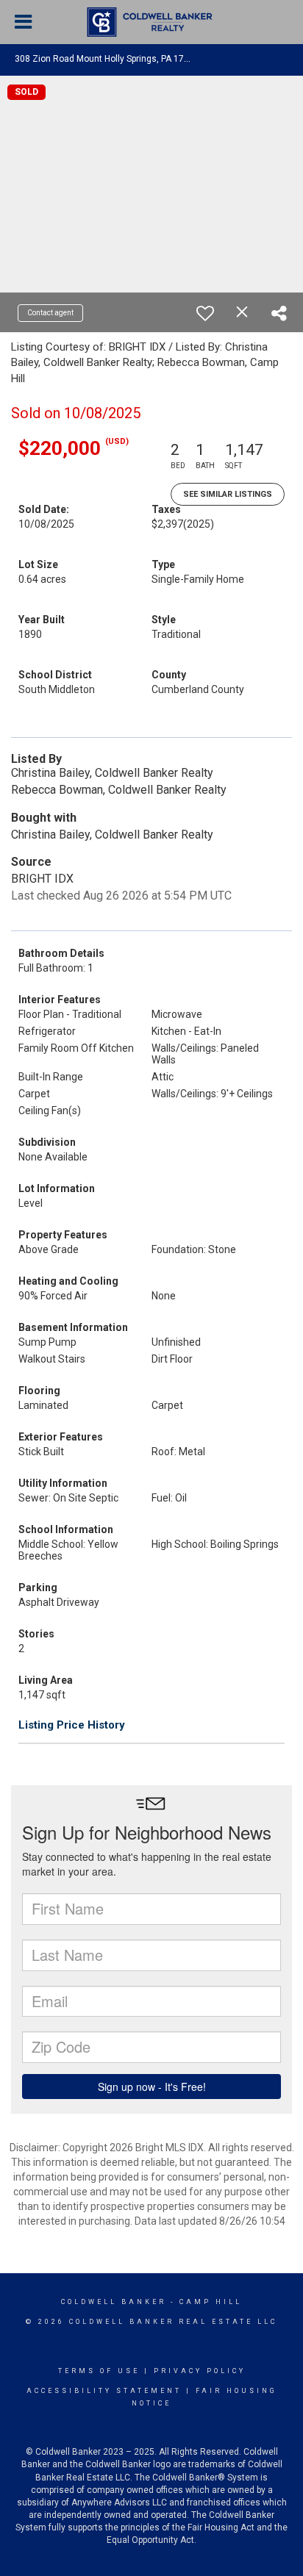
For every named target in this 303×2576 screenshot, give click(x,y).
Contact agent (50, 313)
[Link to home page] (152, 22)
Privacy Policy (200, 2371)
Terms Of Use (99, 2371)
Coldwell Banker (114, 2302)
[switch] (205, 313)
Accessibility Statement (104, 2391)
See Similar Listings (228, 494)
